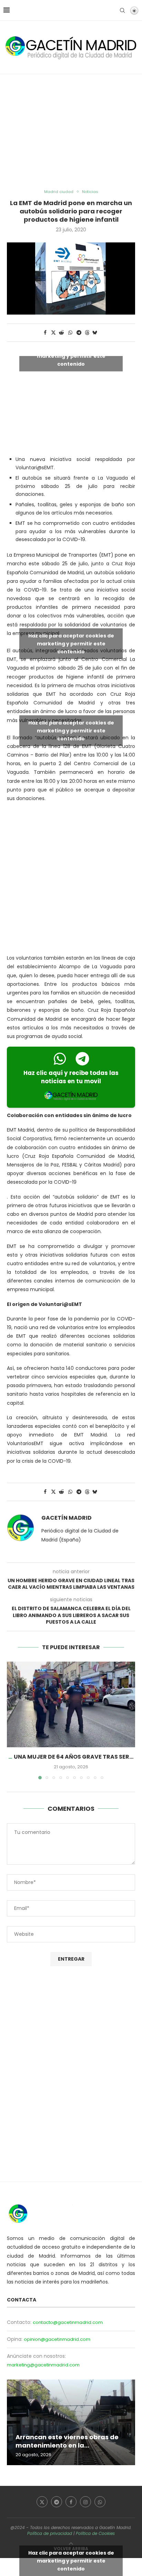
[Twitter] (42, 2502)
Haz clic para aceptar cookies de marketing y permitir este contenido (71, 356)
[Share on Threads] (87, 333)
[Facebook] (71, 2502)
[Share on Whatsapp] (70, 333)
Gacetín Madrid (67, 1518)
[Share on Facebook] (45, 333)
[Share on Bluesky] (95, 333)
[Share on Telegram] (79, 333)
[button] (13, 1720)
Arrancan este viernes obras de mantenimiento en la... (67, 2441)
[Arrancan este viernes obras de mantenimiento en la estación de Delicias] (71, 2422)
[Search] (122, 10)
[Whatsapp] (100, 2502)
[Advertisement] (71, 132)
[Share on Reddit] (62, 333)
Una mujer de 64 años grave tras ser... (74, 1757)
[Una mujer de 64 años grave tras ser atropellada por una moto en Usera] (71, 1704)
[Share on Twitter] (53, 333)
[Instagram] (85, 2502)
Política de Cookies (95, 2533)
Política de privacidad (50, 2533)
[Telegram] (57, 2502)
